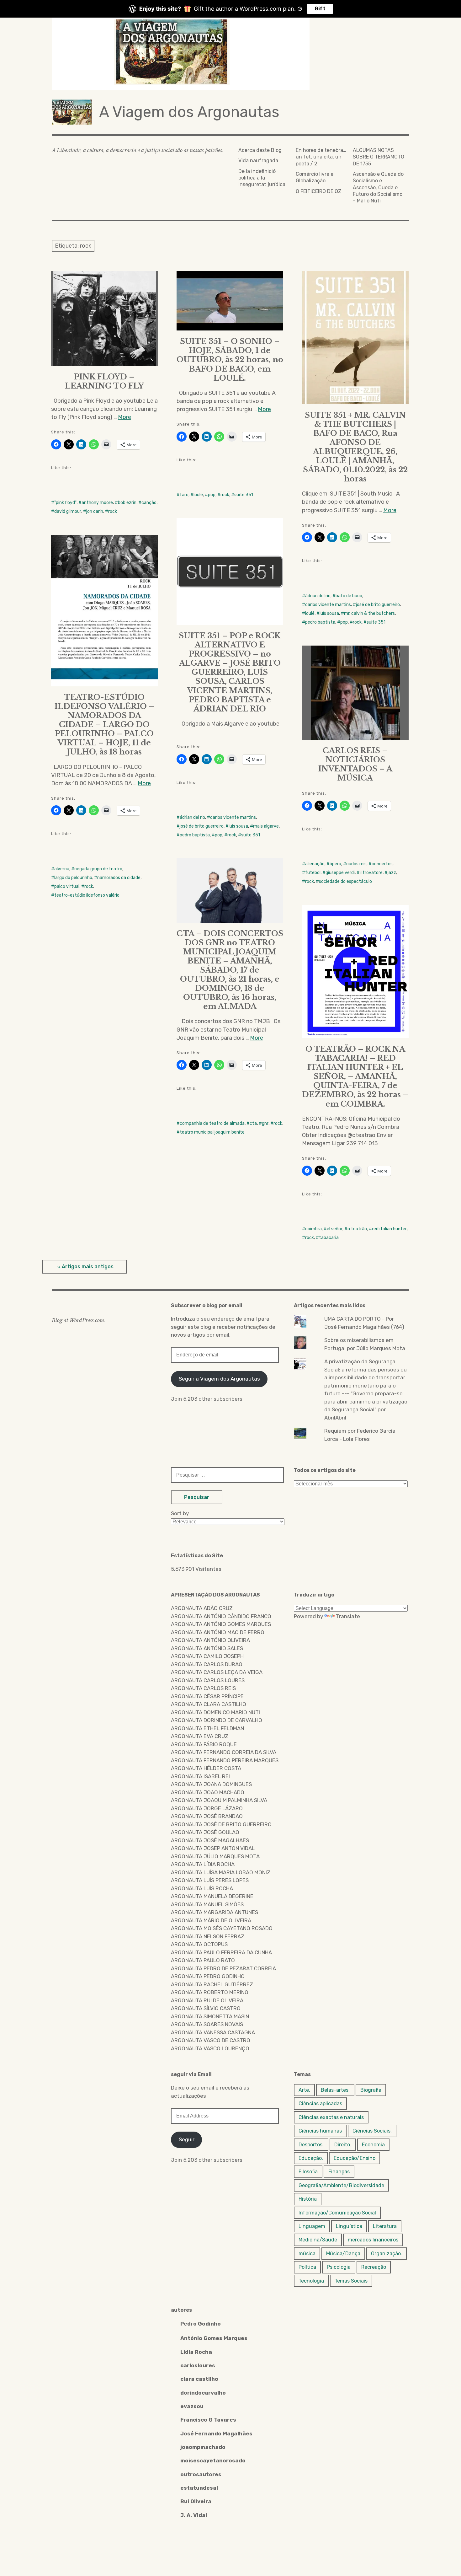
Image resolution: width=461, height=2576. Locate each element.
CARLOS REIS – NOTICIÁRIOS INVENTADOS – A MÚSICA (355, 764)
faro (184, 495)
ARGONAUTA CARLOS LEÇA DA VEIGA (217, 1672)
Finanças (339, 2172)
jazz (392, 873)
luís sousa (329, 613)
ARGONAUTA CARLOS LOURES (208, 1680)
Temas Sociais (351, 2281)
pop (212, 495)
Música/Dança (343, 2254)
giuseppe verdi (340, 873)
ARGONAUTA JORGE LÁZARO (207, 1808)
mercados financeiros (373, 2240)
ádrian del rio (318, 596)
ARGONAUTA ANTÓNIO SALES (207, 1648)
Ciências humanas (320, 2131)
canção (149, 503)
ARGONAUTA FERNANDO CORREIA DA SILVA (224, 1752)
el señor (335, 1229)
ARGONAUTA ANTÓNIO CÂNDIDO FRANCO (221, 1616)
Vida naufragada (258, 161)
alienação (315, 864)
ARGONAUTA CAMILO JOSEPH (207, 1656)
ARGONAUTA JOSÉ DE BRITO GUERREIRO (221, 1824)
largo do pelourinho (73, 878)
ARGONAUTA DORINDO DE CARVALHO (217, 1720)
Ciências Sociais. (372, 2131)
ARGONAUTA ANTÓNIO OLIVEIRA (210, 1640)
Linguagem (312, 2226)
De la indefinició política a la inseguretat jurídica (262, 178)
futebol (313, 873)
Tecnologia (311, 2281)
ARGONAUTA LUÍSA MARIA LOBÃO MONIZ (221, 1872)
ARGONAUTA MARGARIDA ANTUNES (215, 1912)
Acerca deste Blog (260, 150)
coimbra (313, 1229)
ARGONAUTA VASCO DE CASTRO (211, 2040)
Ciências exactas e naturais (331, 2117)
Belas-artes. (335, 2090)
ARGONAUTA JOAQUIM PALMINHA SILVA (219, 1800)
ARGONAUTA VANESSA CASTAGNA (213, 2032)
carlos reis (356, 864)
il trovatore (371, 873)
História (308, 2199)
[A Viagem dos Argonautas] (230, 54)
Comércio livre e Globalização (315, 177)
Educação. (311, 2158)
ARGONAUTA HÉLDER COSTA (206, 1768)
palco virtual (67, 886)
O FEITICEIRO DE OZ (318, 191)
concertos (382, 864)
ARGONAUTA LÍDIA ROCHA (203, 1864)
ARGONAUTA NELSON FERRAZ (208, 1936)
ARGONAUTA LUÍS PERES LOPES (210, 1880)
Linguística (349, 2226)
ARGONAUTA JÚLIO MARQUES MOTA (215, 1856)
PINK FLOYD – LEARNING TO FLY (104, 381)
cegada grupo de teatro (98, 869)
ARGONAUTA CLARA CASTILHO (209, 1704)
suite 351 (244, 495)
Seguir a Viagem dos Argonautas (219, 1379)
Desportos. (311, 2145)
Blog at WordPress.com (78, 1320)
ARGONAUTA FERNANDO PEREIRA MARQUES (225, 1760)
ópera (335, 864)
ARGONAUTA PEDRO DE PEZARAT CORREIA (223, 1968)
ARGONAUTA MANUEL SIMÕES (207, 1904)
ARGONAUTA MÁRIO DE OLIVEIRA (211, 1920)
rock (113, 511)
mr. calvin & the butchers (369, 613)
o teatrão (357, 1229)
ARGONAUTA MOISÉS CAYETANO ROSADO (222, 1928)
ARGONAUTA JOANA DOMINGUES (211, 1784)
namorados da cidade (119, 878)
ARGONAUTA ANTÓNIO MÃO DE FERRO (218, 1632)
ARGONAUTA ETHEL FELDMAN (207, 1728)
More (125, 417)
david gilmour (68, 511)
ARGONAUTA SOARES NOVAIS (207, 2024)
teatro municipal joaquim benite (212, 1132)
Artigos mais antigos (88, 1267)
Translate (348, 1616)
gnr (265, 1123)
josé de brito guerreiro (378, 605)
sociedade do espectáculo (345, 881)
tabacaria (329, 1238)
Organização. (387, 2254)
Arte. (304, 2090)
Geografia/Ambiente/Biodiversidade (341, 2185)
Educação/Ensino (355, 2158)
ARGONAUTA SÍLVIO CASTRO (206, 2008)
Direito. (343, 2145)
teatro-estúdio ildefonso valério (87, 895)
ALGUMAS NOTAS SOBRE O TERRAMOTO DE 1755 (379, 157)
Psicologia (339, 2267)
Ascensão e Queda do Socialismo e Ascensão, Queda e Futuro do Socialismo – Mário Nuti (378, 187)
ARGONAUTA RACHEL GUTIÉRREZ (212, 1984)
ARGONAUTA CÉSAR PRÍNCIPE (207, 1696)
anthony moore (97, 503)
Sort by (180, 1513)
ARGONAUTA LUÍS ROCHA (202, 1888)
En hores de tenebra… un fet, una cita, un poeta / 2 (321, 157)
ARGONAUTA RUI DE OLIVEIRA (207, 2000)
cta (253, 1123)
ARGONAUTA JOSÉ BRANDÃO (207, 1816)
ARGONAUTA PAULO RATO (203, 1960)
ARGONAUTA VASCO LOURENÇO (210, 2048)
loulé (198, 495)
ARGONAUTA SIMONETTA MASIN (210, 2016)
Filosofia (308, 2172)
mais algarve (266, 826)
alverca (62, 869)
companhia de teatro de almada (212, 1123)
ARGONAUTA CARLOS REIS (203, 1688)
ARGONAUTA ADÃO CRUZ (202, 1608)
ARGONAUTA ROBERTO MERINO (210, 1992)
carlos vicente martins (328, 605)
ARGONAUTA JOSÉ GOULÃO (205, 1832)
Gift (320, 9)
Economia (373, 2145)
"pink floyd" (65, 503)
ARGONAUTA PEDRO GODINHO (208, 1976)
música (307, 2254)
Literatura (385, 2226)
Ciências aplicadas (320, 2104)
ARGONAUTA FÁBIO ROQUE (204, 1744)
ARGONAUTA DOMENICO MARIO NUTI (215, 1712)
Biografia (371, 2090)
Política (307, 2267)
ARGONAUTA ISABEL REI (200, 1776)
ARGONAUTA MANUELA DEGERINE (212, 1896)
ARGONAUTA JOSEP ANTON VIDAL (213, 1848)
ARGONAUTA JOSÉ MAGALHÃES (210, 1840)
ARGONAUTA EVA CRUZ (200, 1736)
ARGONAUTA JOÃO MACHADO (208, 1792)
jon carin (95, 511)
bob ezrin (127, 503)
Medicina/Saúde (318, 2240)
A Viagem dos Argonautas (189, 112)
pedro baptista (320, 622)
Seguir (187, 2139)
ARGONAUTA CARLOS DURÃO (207, 1664)
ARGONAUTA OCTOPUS (199, 1944)
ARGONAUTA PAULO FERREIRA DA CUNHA (221, 1952)
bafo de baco (349, 596)
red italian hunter (389, 1229)
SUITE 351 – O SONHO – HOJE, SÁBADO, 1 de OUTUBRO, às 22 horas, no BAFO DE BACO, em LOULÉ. (230, 360)
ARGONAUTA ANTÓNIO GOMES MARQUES (221, 1624)
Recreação (374, 2267)
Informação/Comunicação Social (337, 2213)
